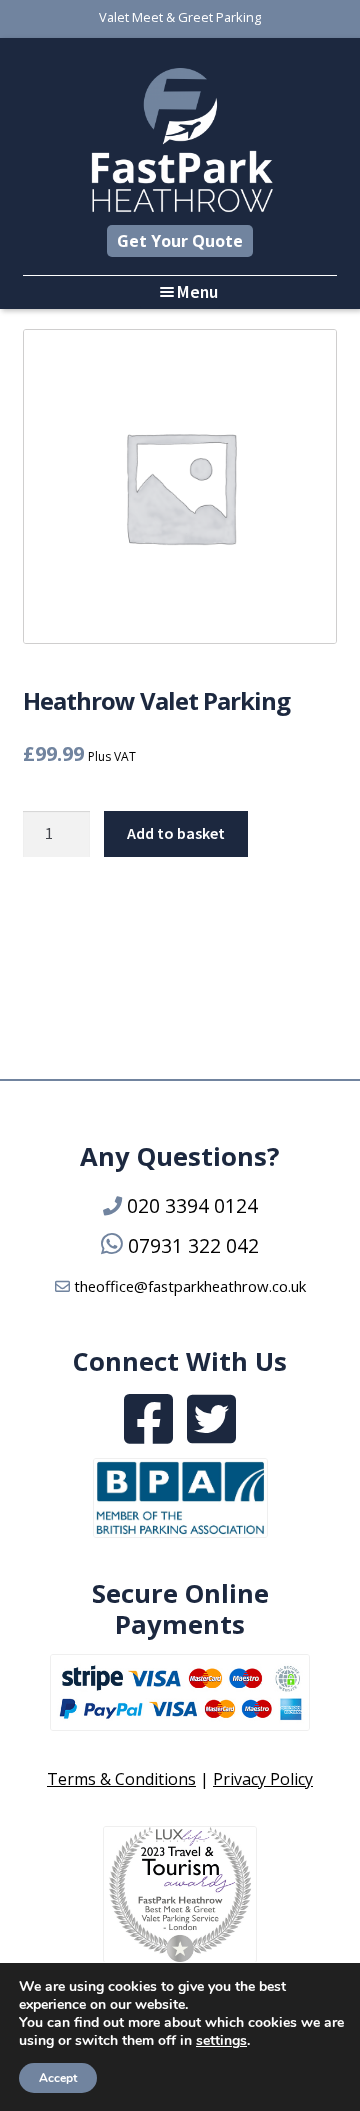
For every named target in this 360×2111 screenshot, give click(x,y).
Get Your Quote (180, 241)
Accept (58, 2078)
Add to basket (176, 833)
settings (221, 2041)
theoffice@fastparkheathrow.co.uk (190, 1286)
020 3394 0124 (192, 1205)
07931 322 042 (193, 1245)
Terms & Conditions (121, 1779)
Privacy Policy (263, 1779)
